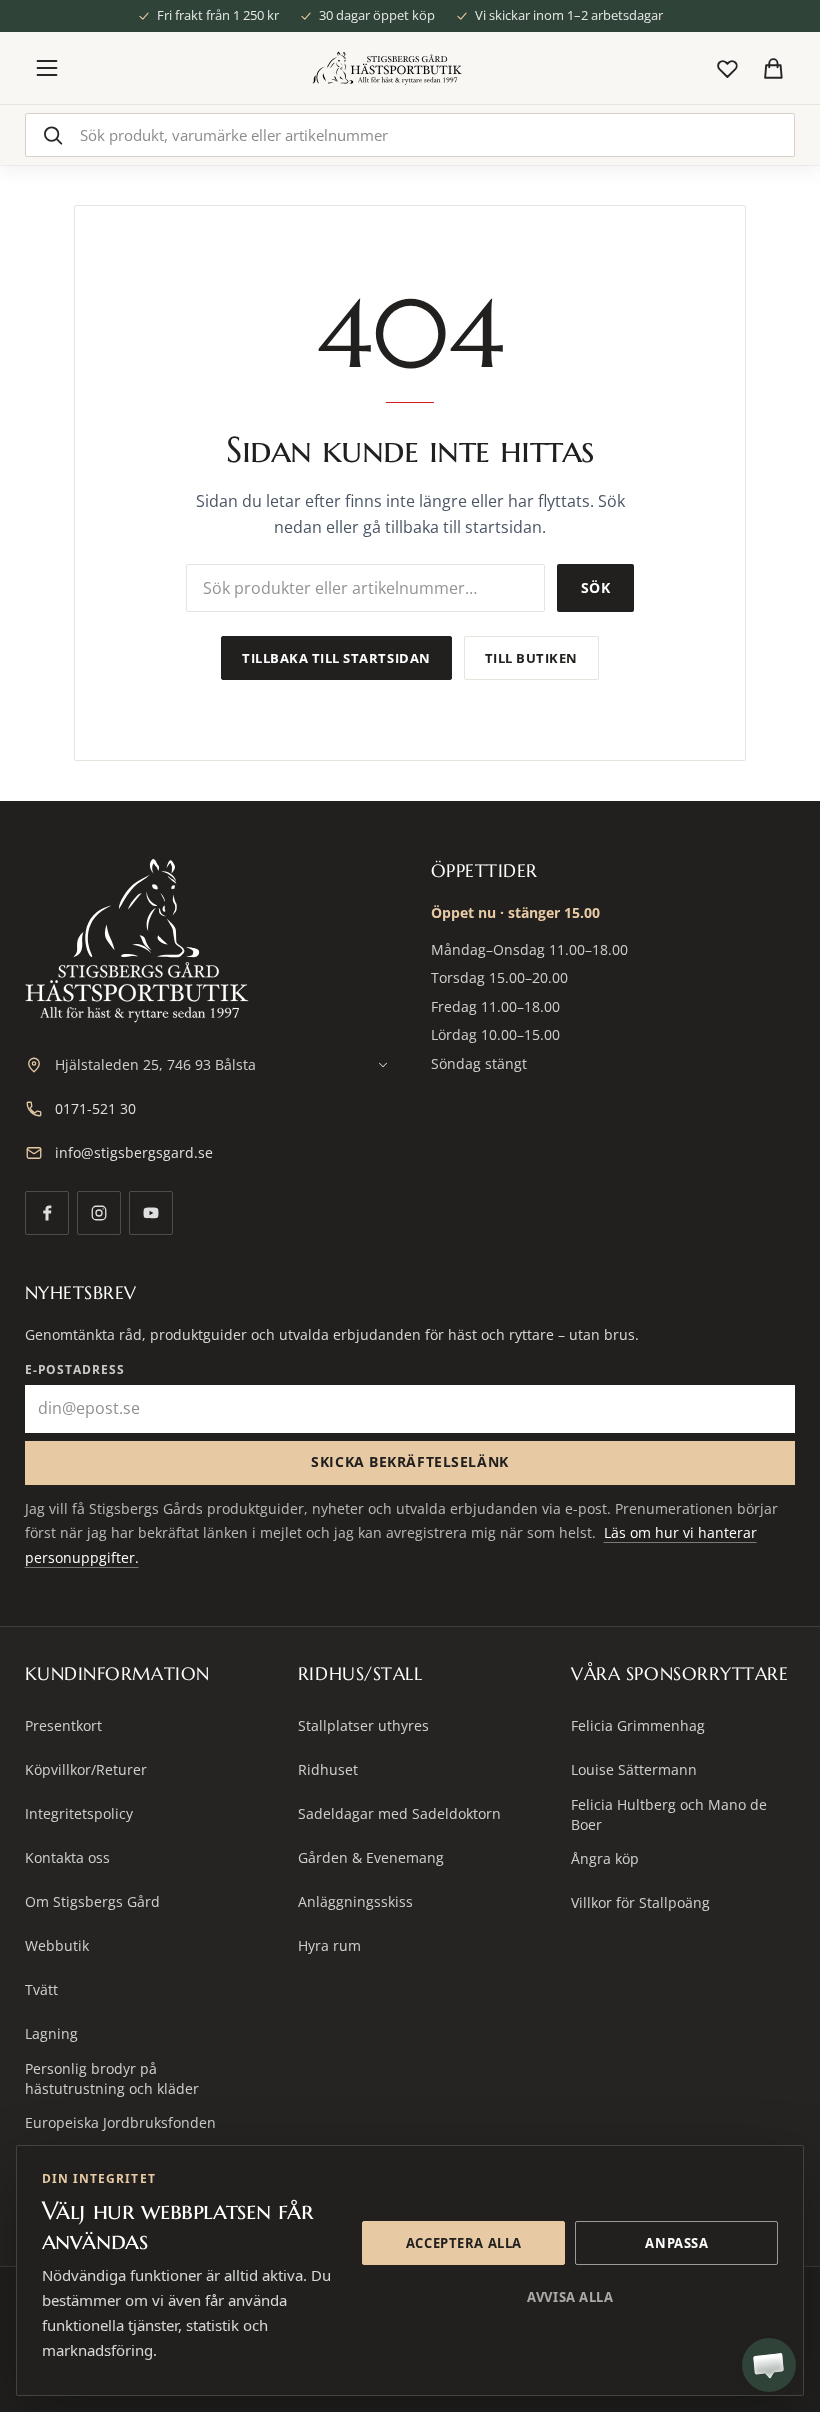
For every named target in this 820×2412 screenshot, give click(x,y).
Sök (595, 587)
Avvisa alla (570, 2297)
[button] (769, 2365)
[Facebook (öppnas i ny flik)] (47, 1213)
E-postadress (75, 1369)
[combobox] (410, 135)
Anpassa (676, 2243)
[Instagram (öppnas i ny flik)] (99, 1213)
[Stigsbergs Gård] (387, 68)
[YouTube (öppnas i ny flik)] (151, 1213)
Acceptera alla (464, 2243)
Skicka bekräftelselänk (409, 1461)
